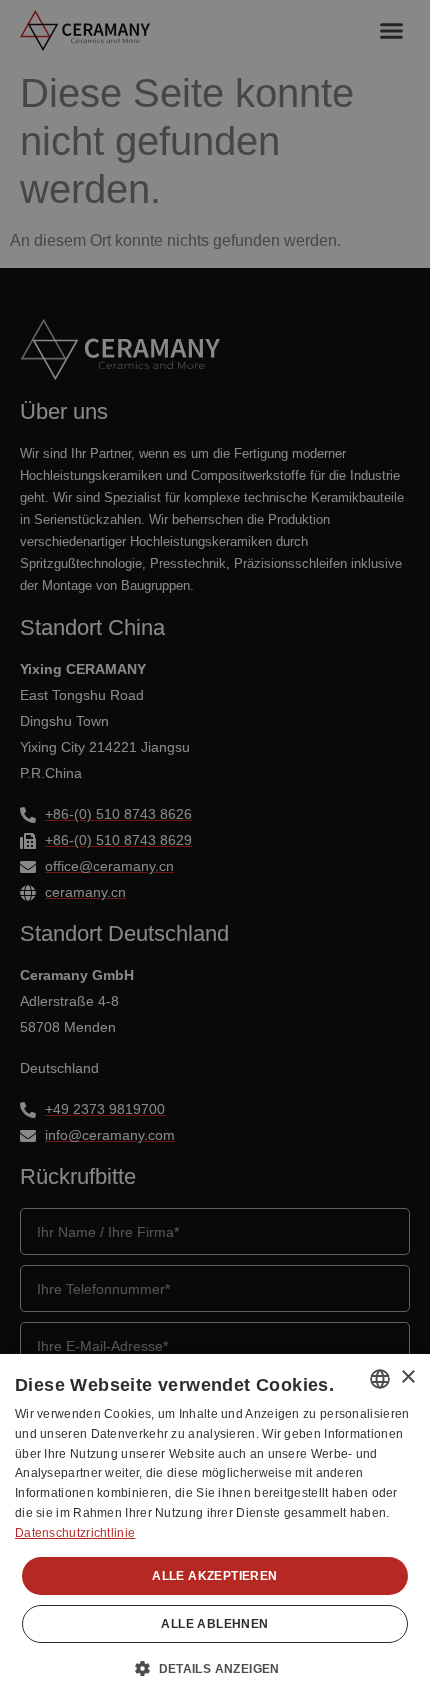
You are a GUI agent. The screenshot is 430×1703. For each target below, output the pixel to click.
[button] (215, 1668)
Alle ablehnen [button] (214, 1624)
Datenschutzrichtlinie (75, 1533)
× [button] (407, 1377)
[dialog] (215, 1528)
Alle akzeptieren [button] (214, 1576)
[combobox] (380, 1379)
